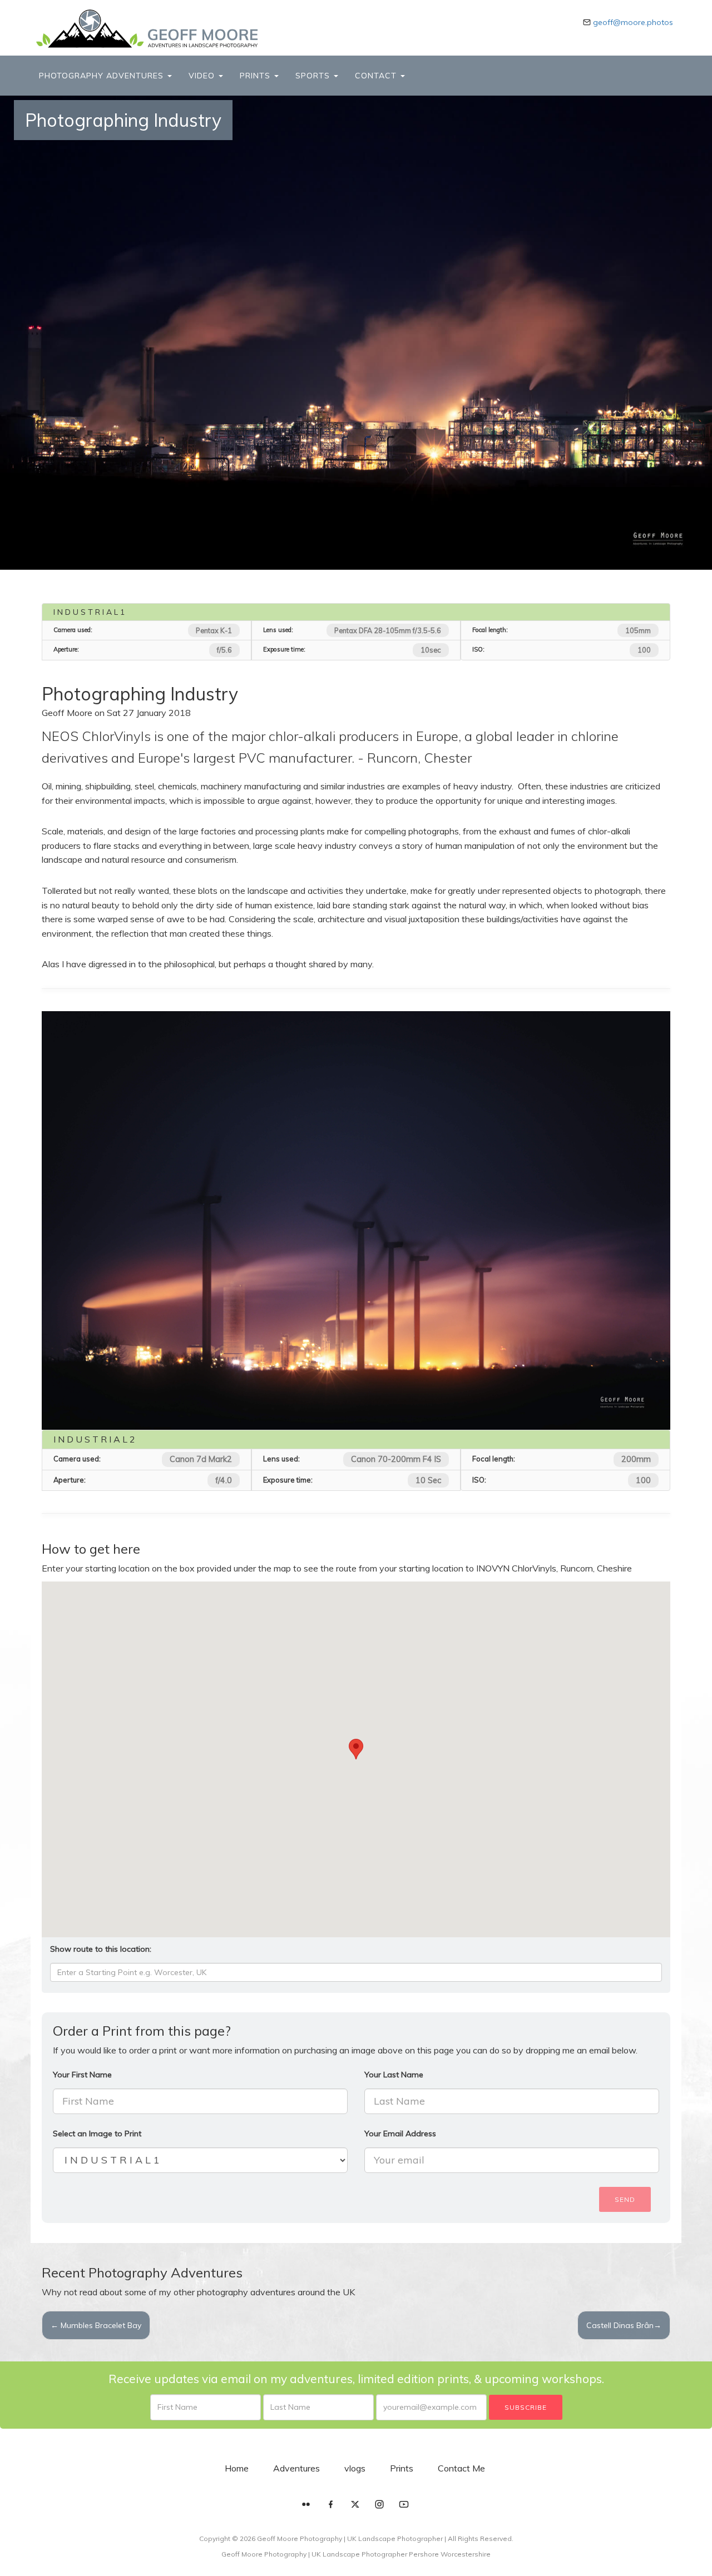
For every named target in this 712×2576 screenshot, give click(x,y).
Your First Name (82, 2075)
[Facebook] (330, 2505)
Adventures (296, 2468)
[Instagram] (379, 2505)
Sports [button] (314, 76)
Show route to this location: (101, 1949)
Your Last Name (394, 2075)
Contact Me (461, 2468)
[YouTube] (404, 2505)
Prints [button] (256, 76)
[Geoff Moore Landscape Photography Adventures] (147, 29)
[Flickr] (306, 2505)
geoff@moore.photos (633, 22)
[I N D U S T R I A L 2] (356, 1220)
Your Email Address (400, 2134)
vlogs (355, 2468)
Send (625, 2199)
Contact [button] (377, 76)
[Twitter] (355, 2505)
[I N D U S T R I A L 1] (356, 333)
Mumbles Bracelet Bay (96, 2325)
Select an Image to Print (97, 2134)
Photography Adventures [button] (103, 76)
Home (237, 2468)
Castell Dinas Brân (624, 2325)
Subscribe (526, 2407)
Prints (402, 2468)
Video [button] (203, 76)
